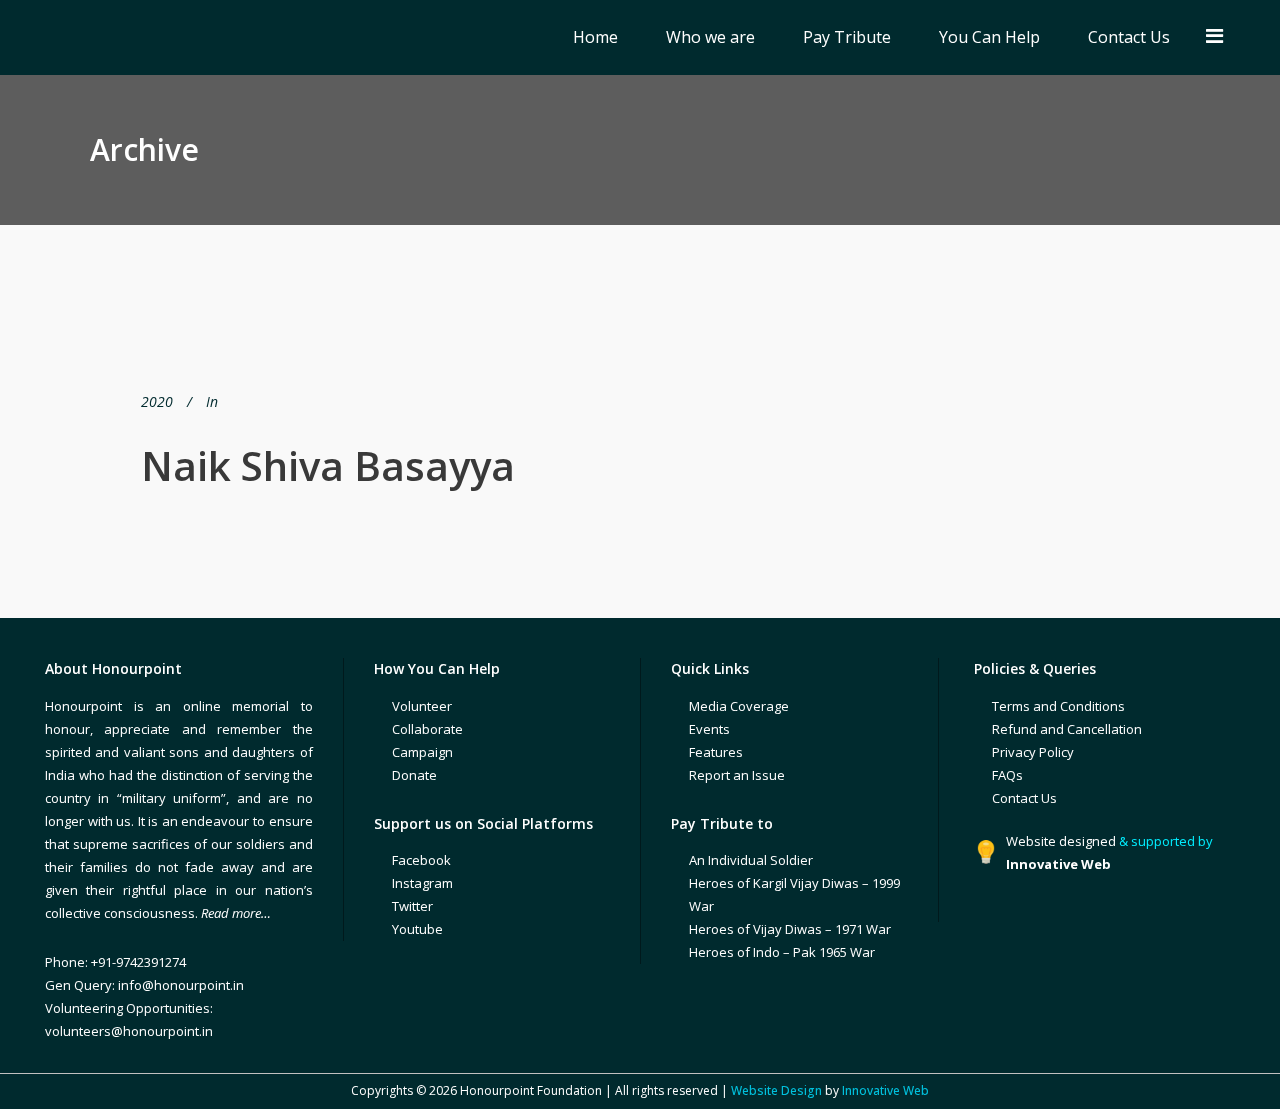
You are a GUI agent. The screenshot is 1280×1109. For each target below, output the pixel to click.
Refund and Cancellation (1067, 729)
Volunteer (422, 706)
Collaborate (427, 729)
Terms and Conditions (1058, 706)
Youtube (417, 929)
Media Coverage (739, 706)
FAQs (1007, 775)
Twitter (412, 906)
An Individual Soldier (751, 860)
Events (709, 729)
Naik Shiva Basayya (328, 465)
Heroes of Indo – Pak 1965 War (782, 952)
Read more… (236, 913)
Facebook (421, 860)
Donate (414, 775)
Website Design (776, 1090)
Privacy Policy (1033, 752)
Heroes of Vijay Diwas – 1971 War (790, 929)
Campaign (422, 752)
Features (716, 752)
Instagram (422, 883)
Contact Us (1024, 798)
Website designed (1061, 841)
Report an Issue (737, 775)
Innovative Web (885, 1090)
